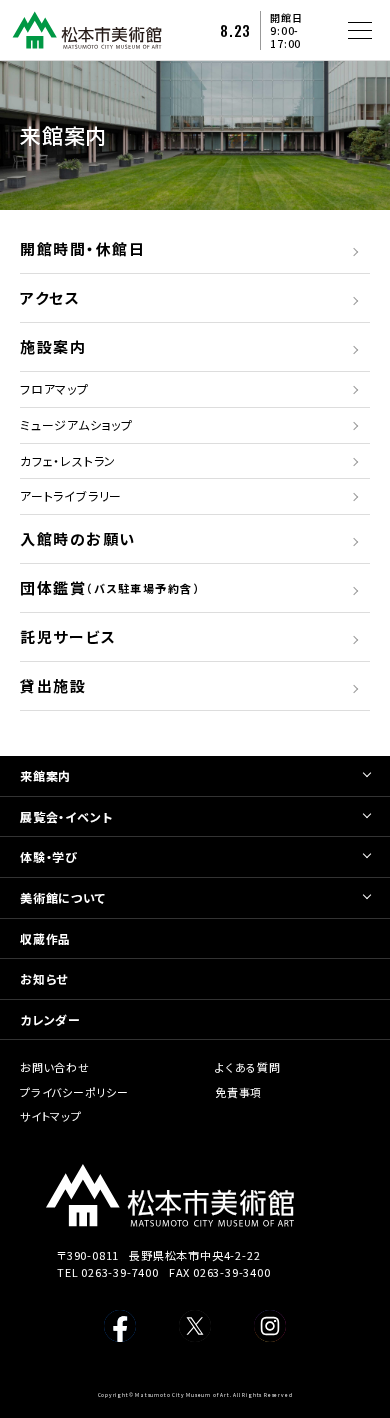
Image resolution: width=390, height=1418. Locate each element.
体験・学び (49, 856)
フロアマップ (54, 388)
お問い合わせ (55, 1067)
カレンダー (50, 1019)
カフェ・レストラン (68, 460)
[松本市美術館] (87, 41)
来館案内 (45, 775)
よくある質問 (248, 1067)
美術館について (63, 897)
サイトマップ (51, 1116)
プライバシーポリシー (74, 1092)
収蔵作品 (45, 938)
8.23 (235, 30)
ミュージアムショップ (76, 424)
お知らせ (44, 978)
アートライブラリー (71, 495)
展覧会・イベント (66, 816)
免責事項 (238, 1092)
